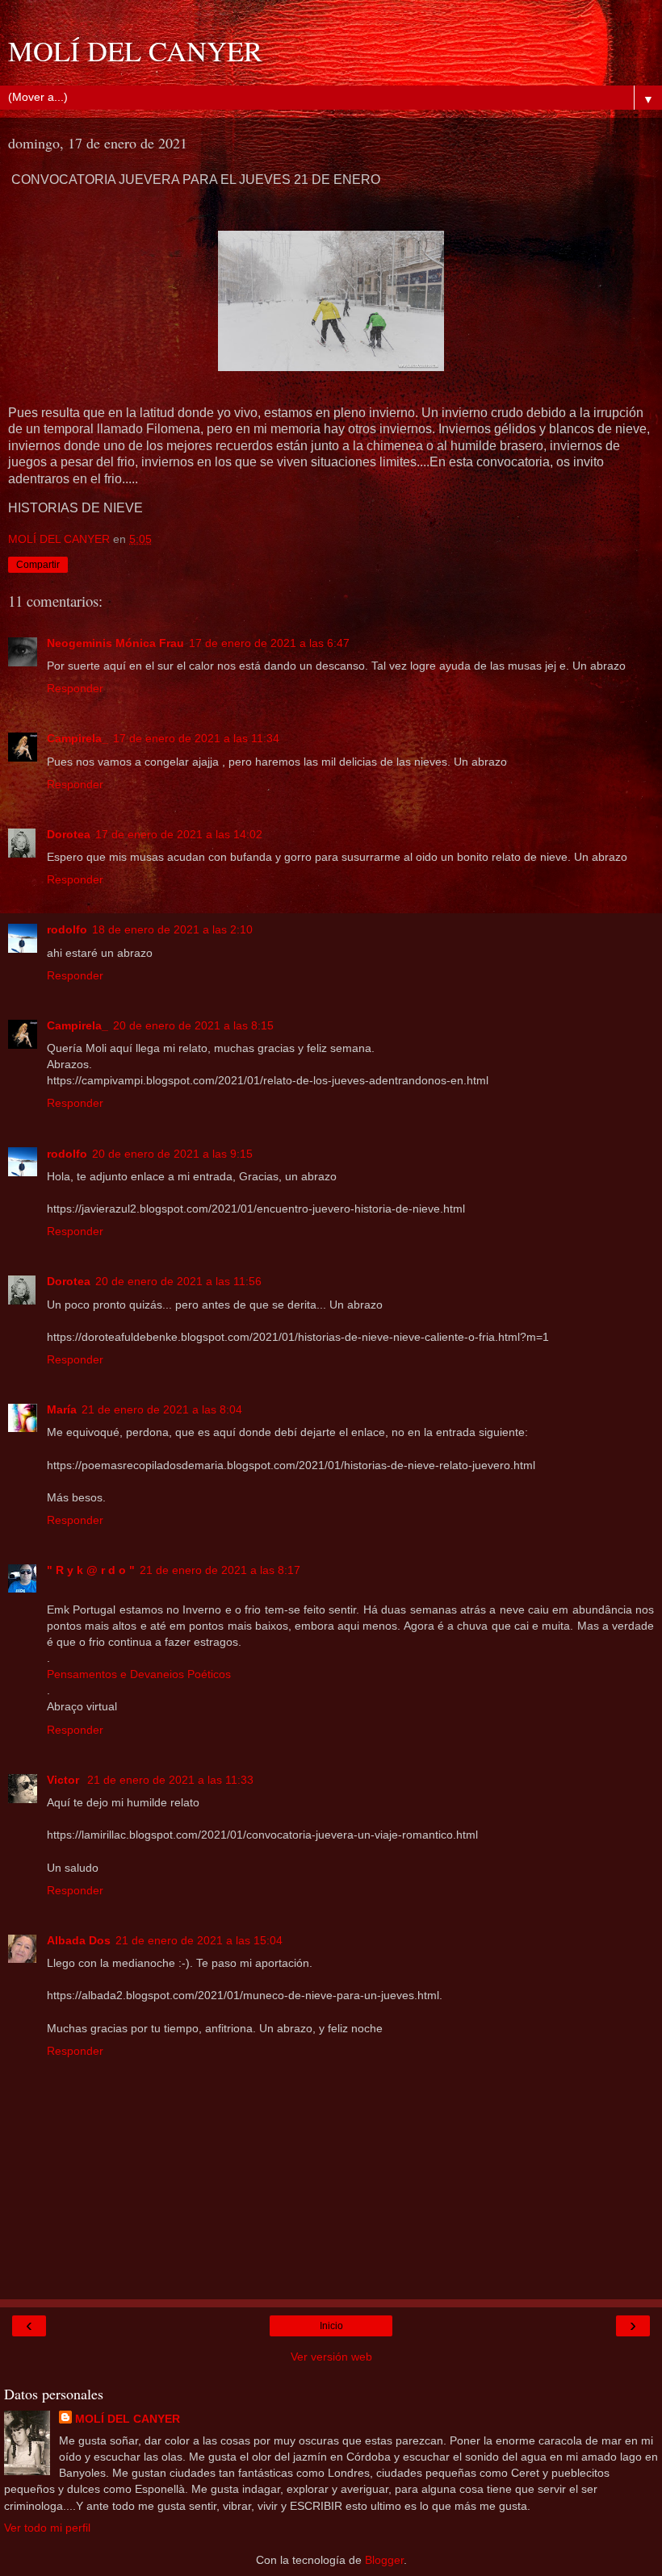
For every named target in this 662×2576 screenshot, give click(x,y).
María (62, 1409)
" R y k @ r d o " (91, 1570)
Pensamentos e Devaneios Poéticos (139, 1674)
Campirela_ (78, 738)
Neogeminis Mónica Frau (115, 643)
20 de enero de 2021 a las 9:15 (172, 1154)
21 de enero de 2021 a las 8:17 (220, 1570)
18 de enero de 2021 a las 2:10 (172, 929)
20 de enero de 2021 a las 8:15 (193, 1025)
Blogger (384, 2560)
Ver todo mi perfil (47, 2528)
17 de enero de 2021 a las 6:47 (269, 643)
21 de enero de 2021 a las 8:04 (162, 1409)
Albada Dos (79, 1940)
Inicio (331, 2326)
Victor (65, 1780)
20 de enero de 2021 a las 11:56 (178, 1281)
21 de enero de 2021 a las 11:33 (170, 1780)
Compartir (38, 565)
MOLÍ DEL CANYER (135, 51)
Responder (75, 688)
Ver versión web (331, 2357)
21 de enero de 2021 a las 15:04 (199, 1940)
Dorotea (69, 834)
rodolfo (67, 929)
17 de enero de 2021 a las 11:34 (196, 738)
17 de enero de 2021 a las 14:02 (179, 834)
